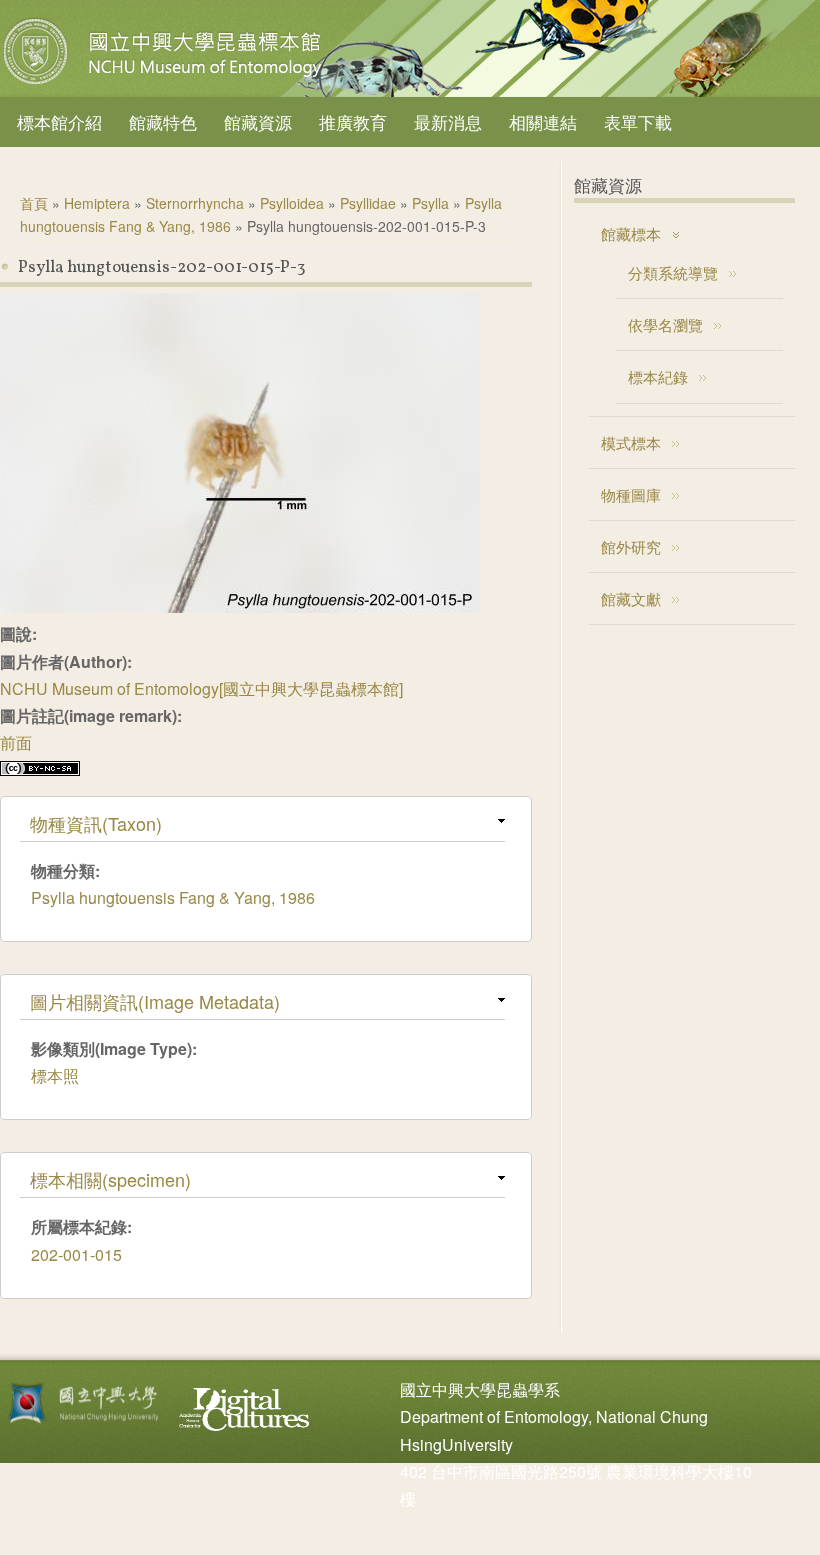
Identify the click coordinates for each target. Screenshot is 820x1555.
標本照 (55, 1075)
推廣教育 (353, 121)
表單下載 (638, 121)
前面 (16, 742)
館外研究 (631, 546)
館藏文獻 (631, 598)
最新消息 (448, 121)
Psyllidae (368, 203)
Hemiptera (97, 203)
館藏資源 (258, 121)
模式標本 (631, 442)
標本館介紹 (59, 121)
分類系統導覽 (673, 272)
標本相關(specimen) (110, 1179)
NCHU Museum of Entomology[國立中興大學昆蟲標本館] (201, 688)
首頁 (34, 203)
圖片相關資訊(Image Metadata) (155, 1001)
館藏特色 (163, 121)
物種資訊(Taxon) (96, 823)
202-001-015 (76, 1254)
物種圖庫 (631, 494)
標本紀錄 (658, 376)
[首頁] (165, 84)
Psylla (430, 203)
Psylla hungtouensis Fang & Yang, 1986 (173, 897)
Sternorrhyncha (195, 203)
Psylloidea (292, 203)
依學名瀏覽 (665, 324)
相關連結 (543, 121)
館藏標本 (631, 233)
